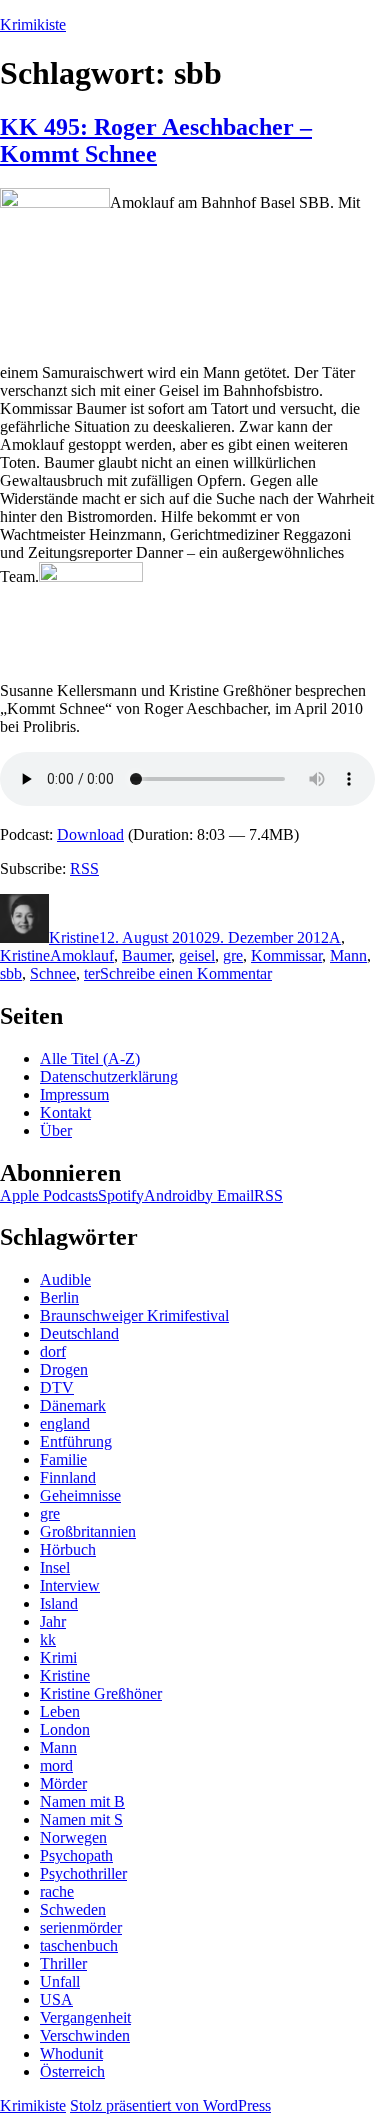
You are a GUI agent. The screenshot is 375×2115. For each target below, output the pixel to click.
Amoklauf (82, 955)
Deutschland (79, 1333)
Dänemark (73, 1405)
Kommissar (286, 955)
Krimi (58, 1657)
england (65, 1423)
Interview (70, 1585)
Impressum (74, 1094)
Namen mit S (81, 1819)
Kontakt (65, 1112)
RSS (84, 868)
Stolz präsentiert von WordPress (170, 2105)
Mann (348, 955)
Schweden (73, 1909)
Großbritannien (88, 1531)
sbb (11, 973)
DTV (57, 1387)
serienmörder (81, 1927)
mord (56, 1765)
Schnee (53, 973)
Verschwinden (85, 2035)
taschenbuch (79, 1945)
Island (59, 1603)
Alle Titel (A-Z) (90, 1058)
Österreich (72, 2071)
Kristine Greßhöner (101, 1693)
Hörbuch (68, 1549)
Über (56, 1130)
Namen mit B (82, 1801)
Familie (63, 1459)
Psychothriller (83, 1873)
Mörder (63, 1783)
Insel (55, 1567)
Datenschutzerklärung (109, 1076)
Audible (65, 1279)
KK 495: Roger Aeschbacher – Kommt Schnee (156, 140)
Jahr (53, 1621)
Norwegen (73, 1837)
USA (56, 1999)
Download (90, 834)
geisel (197, 955)
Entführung (76, 1441)
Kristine (74, 937)
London (65, 1729)
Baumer (146, 955)
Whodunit (71, 2053)
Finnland (68, 1477)
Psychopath (76, 1855)
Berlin (59, 1297)
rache (57, 1891)
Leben (60, 1711)
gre (233, 955)
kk (48, 1639)
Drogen (64, 1369)
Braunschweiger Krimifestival (134, 1315)
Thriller (63, 1963)
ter (92, 973)
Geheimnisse (80, 1495)
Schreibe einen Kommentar (186, 973)
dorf (53, 1351)
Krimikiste (33, 24)
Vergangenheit (85, 2017)
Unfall (60, 1981)
